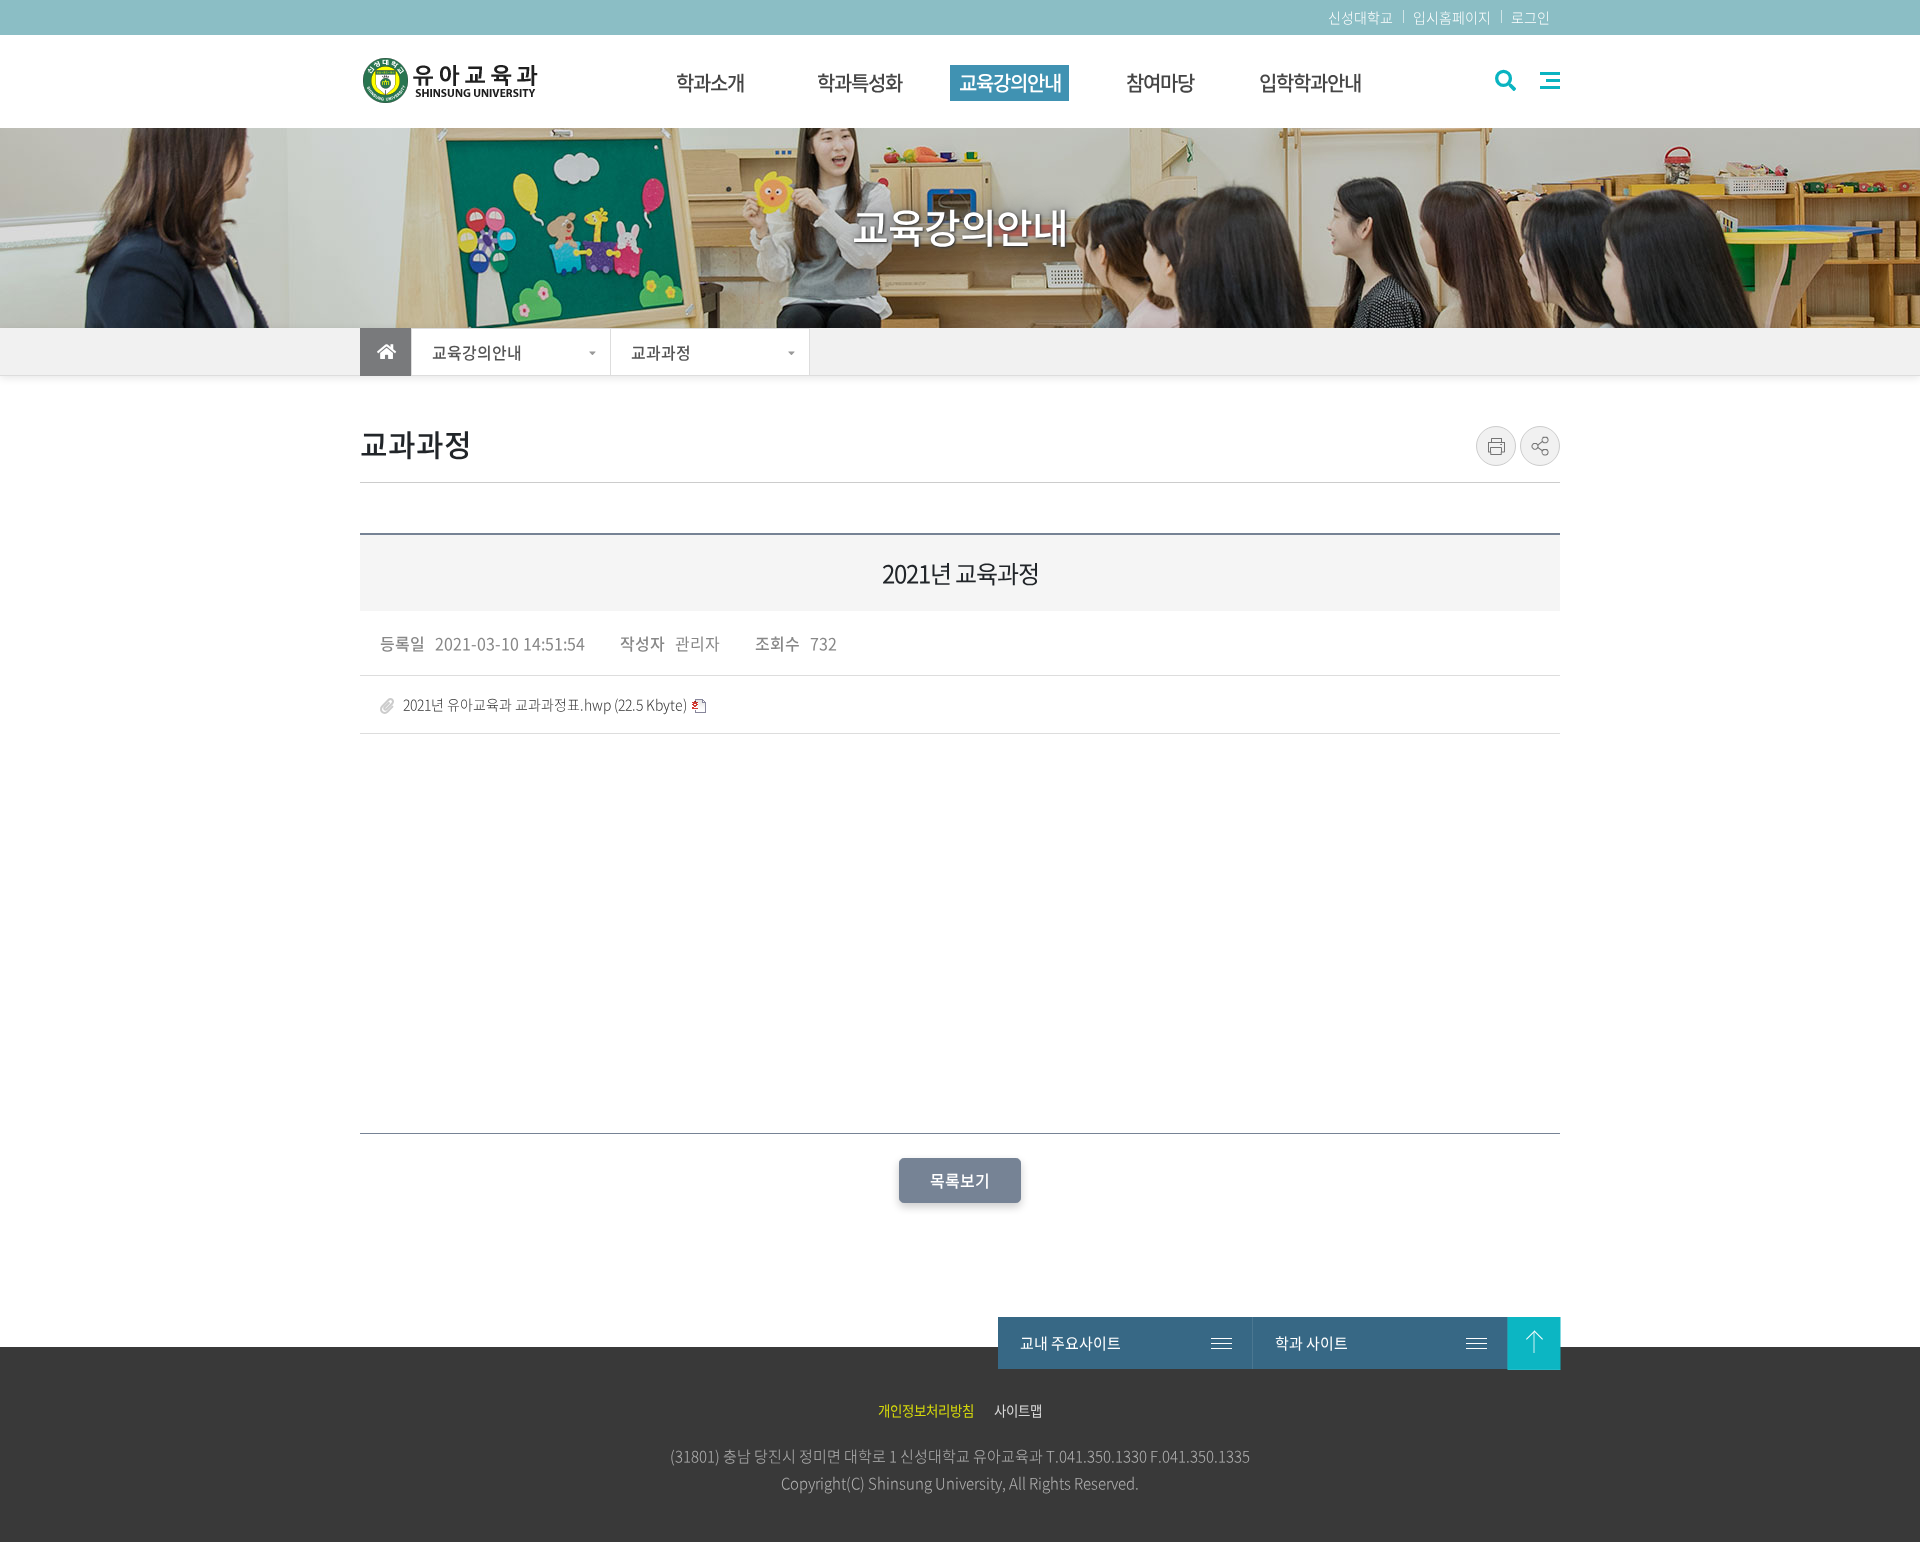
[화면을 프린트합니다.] (1496, 446)
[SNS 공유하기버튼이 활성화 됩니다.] (1540, 446)
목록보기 (960, 1180)
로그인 (1530, 17)
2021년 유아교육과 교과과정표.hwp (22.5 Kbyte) (545, 704)
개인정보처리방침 (926, 1410)
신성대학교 (1360, 17)
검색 (1503, 82)
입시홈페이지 (1452, 17)
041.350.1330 (1103, 1456)
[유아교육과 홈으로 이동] (470, 81)
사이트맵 (1550, 80)
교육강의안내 (477, 352)
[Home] (386, 352)
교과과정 (661, 352)
